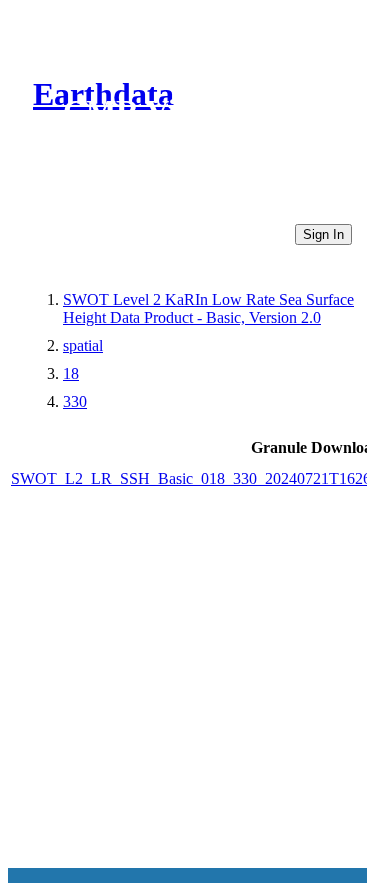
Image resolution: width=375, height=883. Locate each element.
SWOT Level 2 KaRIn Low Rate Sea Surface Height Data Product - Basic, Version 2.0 (208, 308)
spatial (83, 345)
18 (71, 373)
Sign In (323, 234)
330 (75, 401)
